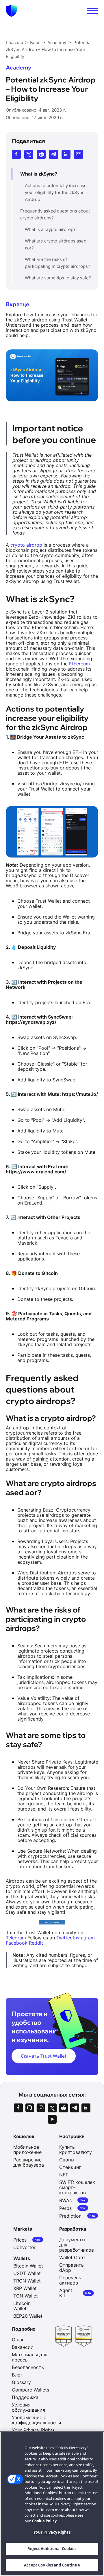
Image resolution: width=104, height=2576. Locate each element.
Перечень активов (70, 2280)
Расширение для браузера (29, 2162)
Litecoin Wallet (22, 2306)
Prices (27, 2240)
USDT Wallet (27, 2273)
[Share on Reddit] (41, 154)
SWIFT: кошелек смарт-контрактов (77, 2187)
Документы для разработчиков (77, 2245)
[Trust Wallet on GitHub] (30, 2108)
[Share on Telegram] (54, 154)
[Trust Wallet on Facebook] (18, 2108)
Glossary (21, 2382)
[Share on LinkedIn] (66, 154)
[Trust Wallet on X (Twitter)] (52, 2108)
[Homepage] (11, 11)
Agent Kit (75, 2293)
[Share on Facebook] (16, 154)
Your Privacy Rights (52, 2532)
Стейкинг (70, 2167)
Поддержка (25, 2397)
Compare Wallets (30, 2390)
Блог (17, 2375)
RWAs (73, 2200)
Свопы (67, 2160)
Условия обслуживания (28, 2407)
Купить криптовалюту (76, 2150)
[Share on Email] (78, 154)
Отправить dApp (71, 2268)
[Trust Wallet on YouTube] (52, 2119)
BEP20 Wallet (28, 2316)
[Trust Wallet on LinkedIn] (86, 2108)
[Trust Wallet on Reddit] (63, 2108)
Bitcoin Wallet (28, 2266)
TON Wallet (26, 2296)
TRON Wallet (27, 2281)
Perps (73, 2208)
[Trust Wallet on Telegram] (75, 2108)
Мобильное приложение (27, 2150)
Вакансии (23, 2347)
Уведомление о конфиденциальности (37, 2420)
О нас (18, 2340)
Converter (24, 2247)
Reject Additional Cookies (52, 2549)
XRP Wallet (25, 2288)
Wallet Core (72, 2257)
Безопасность (28, 2367)
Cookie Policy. (45, 2521)
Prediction (77, 2216)
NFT (64, 2175)
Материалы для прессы (30, 2357)
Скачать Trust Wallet (44, 2056)
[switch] (92, 11)
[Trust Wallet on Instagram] (41, 2108)
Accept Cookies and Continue (52, 2565)
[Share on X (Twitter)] (29, 154)
